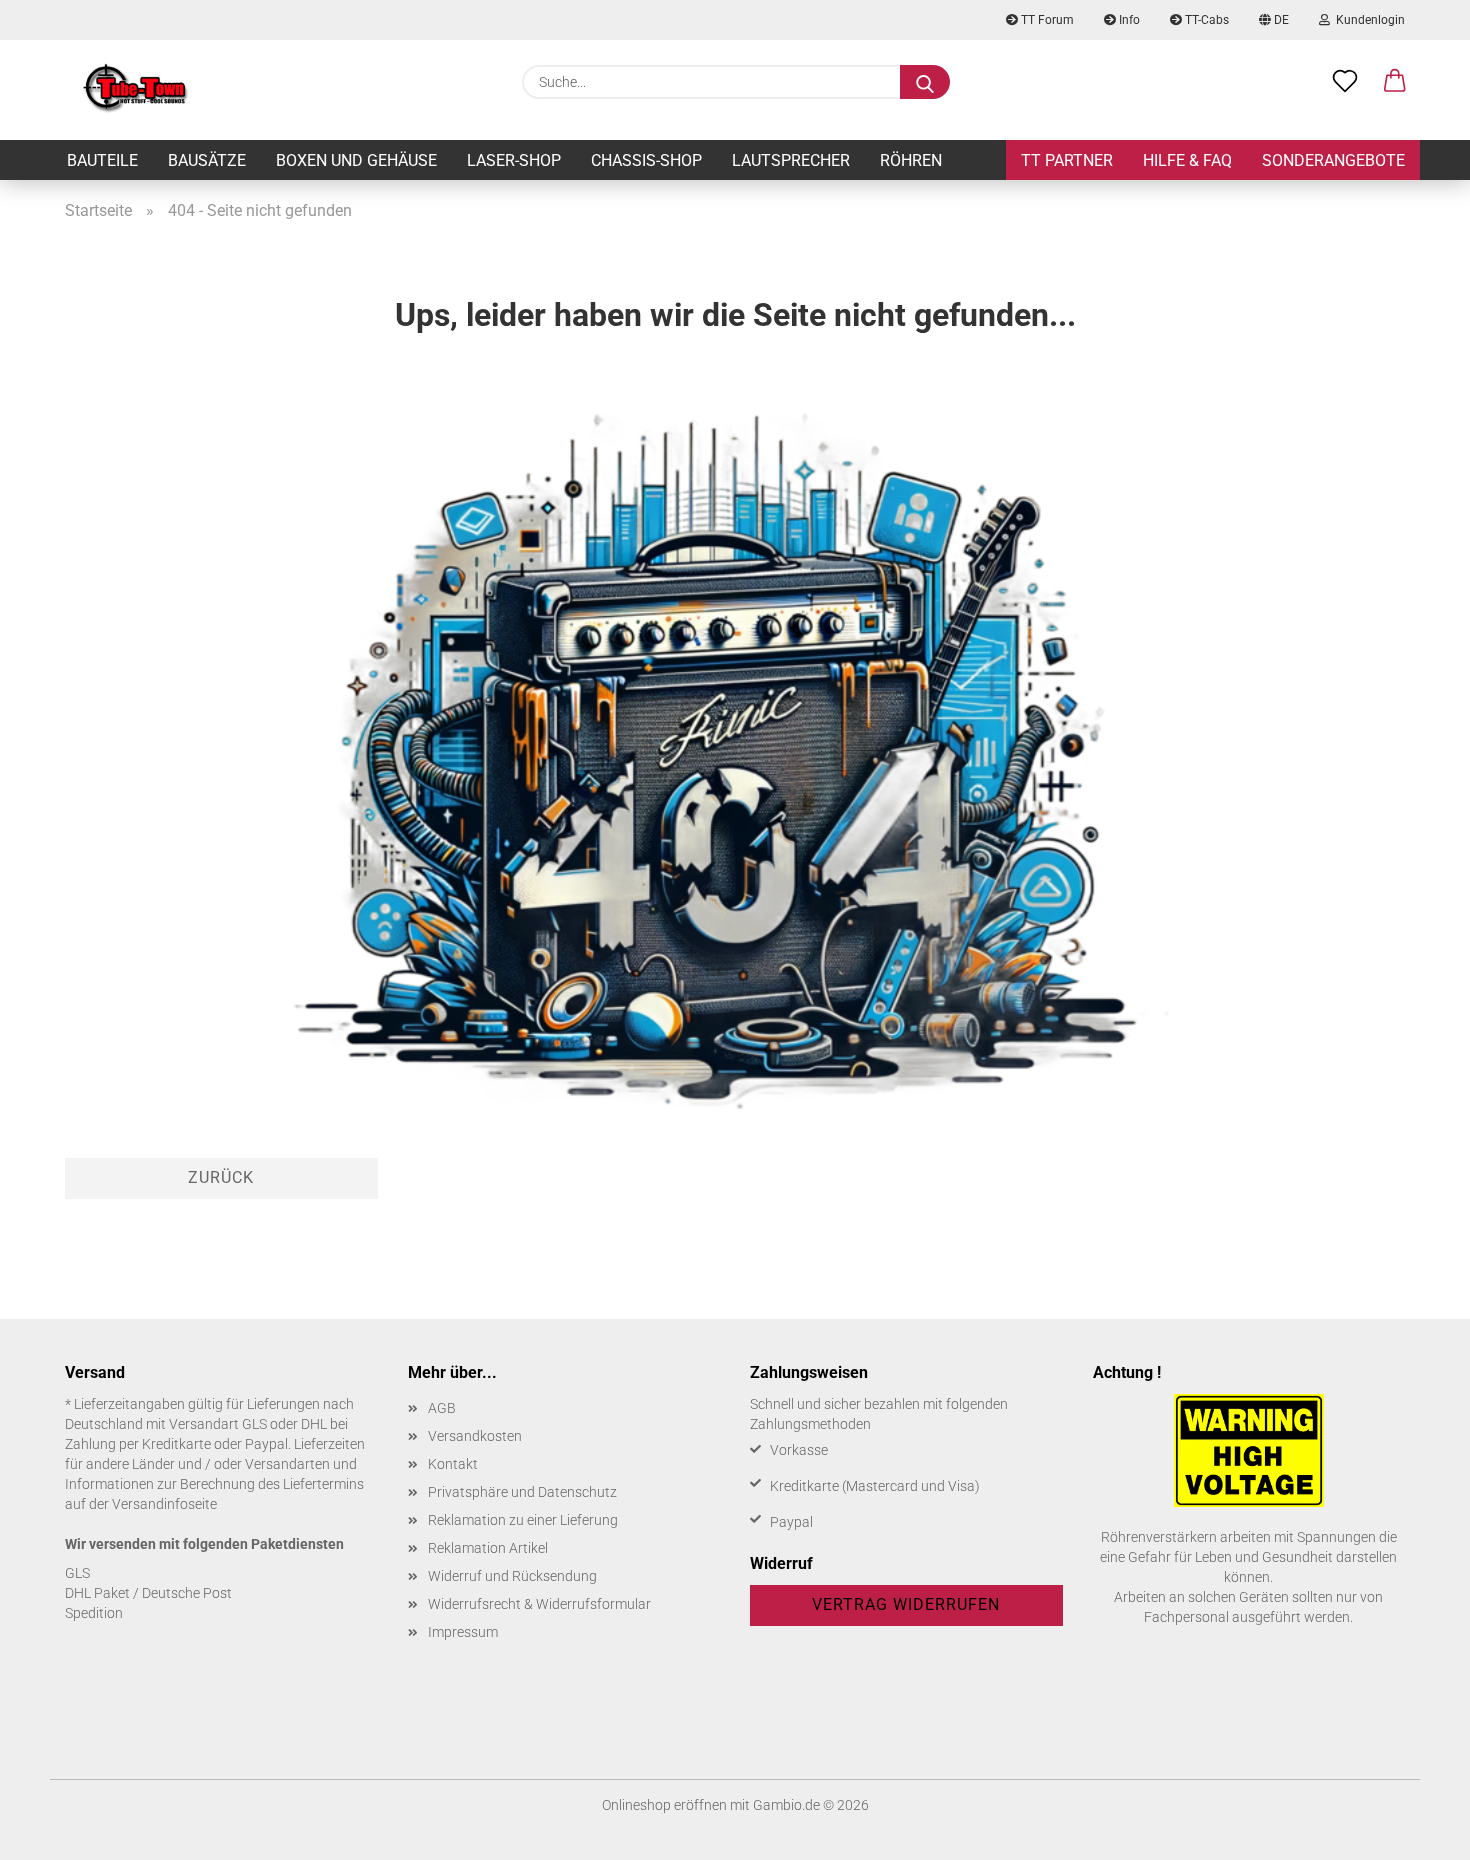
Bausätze (207, 160)
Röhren (911, 160)
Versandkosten (475, 1436)
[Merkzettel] (1345, 82)
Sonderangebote (1333, 160)
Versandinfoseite (164, 1504)
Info (1128, 20)
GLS (77, 1573)
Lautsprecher (791, 160)
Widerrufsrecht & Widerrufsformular (539, 1604)
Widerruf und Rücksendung (512, 1576)
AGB (442, 1408)
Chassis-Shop (646, 160)
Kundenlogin (1367, 20)
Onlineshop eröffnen (664, 1805)
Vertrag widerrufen (906, 1604)
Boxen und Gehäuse (356, 160)
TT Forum (1046, 20)
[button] (1395, 82)
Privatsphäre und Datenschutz (522, 1492)
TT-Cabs (1205, 20)
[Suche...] (925, 82)
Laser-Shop (514, 160)
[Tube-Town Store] (135, 90)
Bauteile (102, 160)
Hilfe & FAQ (1187, 160)
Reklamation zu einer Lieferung (523, 1520)
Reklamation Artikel (488, 1548)
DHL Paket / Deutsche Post (148, 1593)
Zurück (221, 1177)
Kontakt (453, 1464)
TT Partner (1067, 160)
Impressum (463, 1632)
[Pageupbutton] (1415, 1830)
